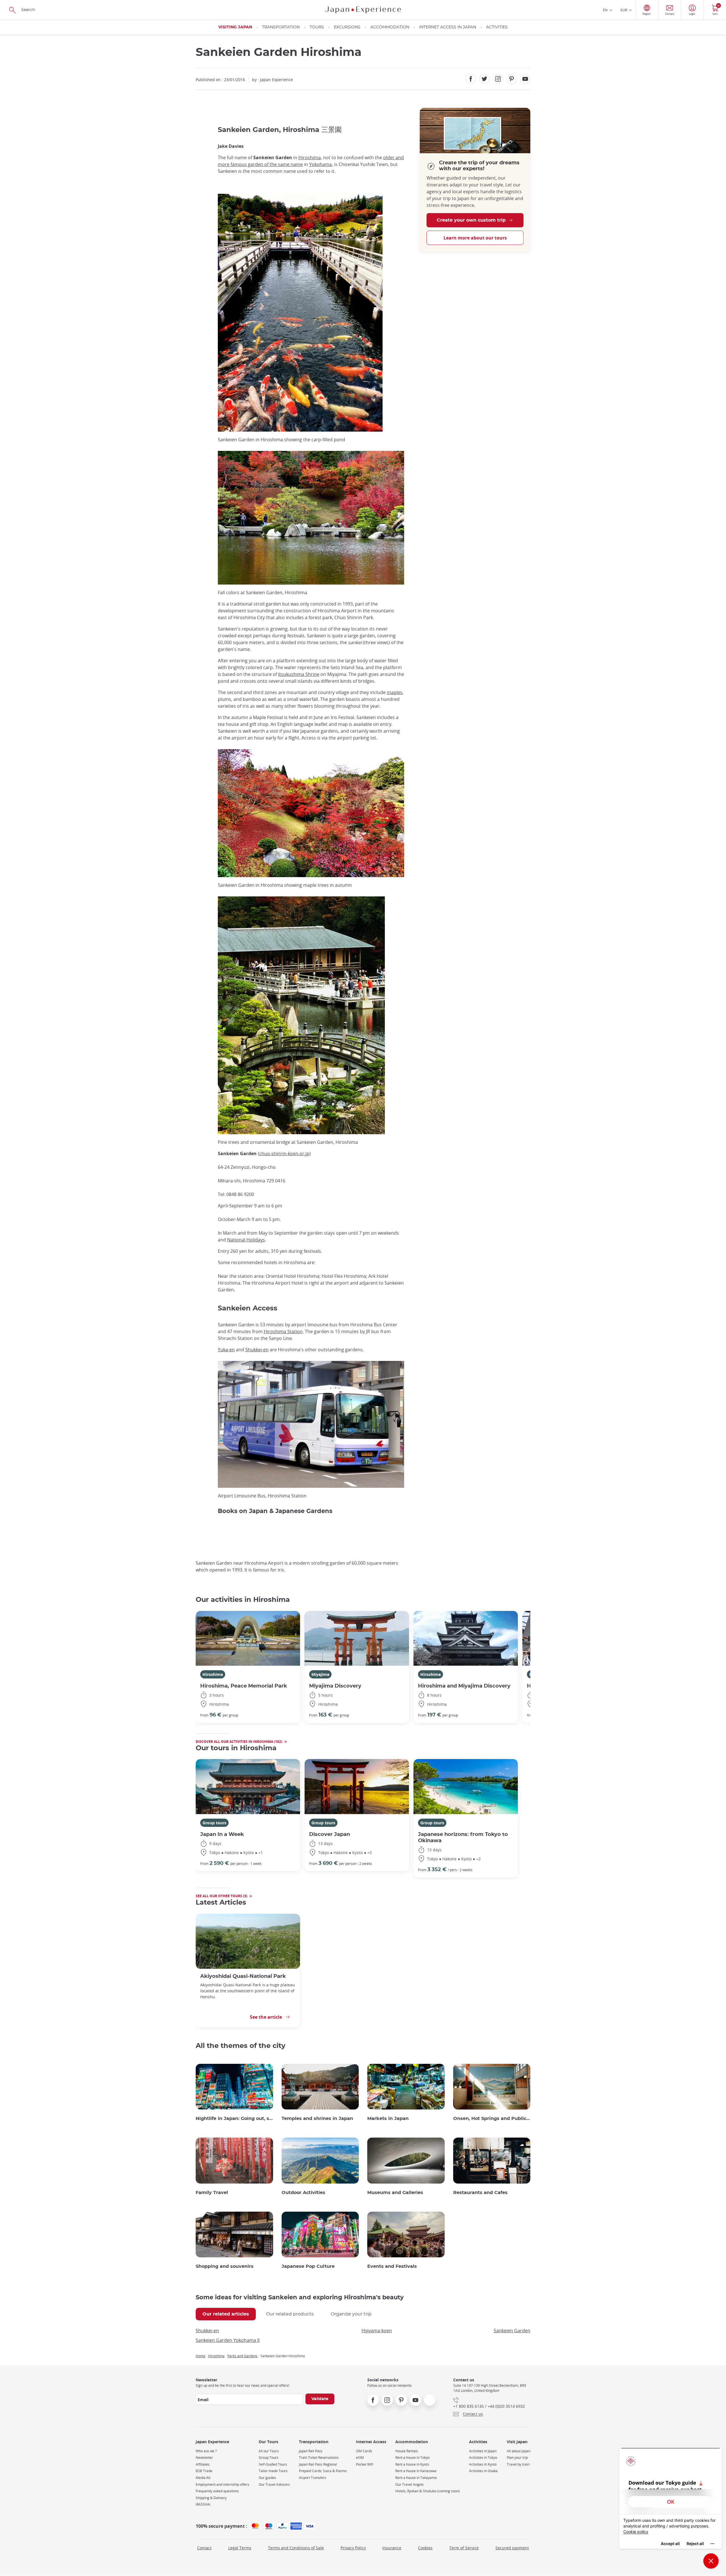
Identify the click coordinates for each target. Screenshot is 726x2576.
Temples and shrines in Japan (317, 2119)
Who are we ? (206, 2451)
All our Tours (269, 2451)
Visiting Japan (235, 27)
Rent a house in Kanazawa (416, 2471)
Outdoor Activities (303, 2193)
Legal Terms (240, 2548)
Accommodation (390, 27)
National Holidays (246, 1240)
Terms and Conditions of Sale (296, 2548)
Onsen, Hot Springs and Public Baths (492, 2119)
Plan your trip (517, 2458)
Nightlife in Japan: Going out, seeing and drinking (234, 2119)
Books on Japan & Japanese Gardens (275, 1511)
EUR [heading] (624, 10)
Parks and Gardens (242, 2356)
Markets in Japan (388, 2119)
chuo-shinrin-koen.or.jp (284, 1153)
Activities (497, 27)
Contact (204, 2548)
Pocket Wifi (365, 2464)
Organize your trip (351, 2314)
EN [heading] (605, 10)
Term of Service (464, 2548)
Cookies (425, 2548)
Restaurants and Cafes (480, 2193)
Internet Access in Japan (448, 27)
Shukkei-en (257, 1350)
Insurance (392, 2548)
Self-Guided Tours (273, 2464)
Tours (317, 27)
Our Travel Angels (410, 2484)
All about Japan (519, 2451)
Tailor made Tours (273, 2471)
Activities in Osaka (483, 2471)
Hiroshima (310, 157)
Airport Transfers (313, 2478)
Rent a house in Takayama (416, 2478)
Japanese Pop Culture (308, 2266)
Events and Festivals (392, 2266)
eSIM (360, 2458)
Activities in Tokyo (483, 2458)
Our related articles (226, 2314)
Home (201, 2356)
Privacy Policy (353, 2548)
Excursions (347, 27)
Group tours (214, 1823)
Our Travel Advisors (274, 2484)
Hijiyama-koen (377, 2331)
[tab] (226, 2314)
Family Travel (212, 2193)
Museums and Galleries (395, 2193)
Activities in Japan (483, 2451)
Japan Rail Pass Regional (318, 2464)
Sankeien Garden (512, 2331)
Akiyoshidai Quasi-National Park (243, 1976)
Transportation (281, 27)
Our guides (267, 2478)
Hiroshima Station (283, 1331)
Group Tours (269, 2458)
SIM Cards (364, 2451)
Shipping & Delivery (211, 2498)
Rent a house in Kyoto (412, 2464)
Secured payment (512, 2548)
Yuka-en (226, 1350)
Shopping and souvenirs (225, 2266)
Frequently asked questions (217, 2491)
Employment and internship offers (222, 2484)
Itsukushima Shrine (299, 674)
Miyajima (320, 1674)
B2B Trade (204, 2471)
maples (395, 692)
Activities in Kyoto (483, 2464)
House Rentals (407, 2451)
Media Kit (203, 2478)
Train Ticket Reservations (319, 2458)
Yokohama (320, 164)
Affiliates (203, 2464)
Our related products (290, 2314)
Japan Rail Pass (311, 2451)
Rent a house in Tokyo (412, 2458)
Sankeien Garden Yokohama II (228, 2340)
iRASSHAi (203, 2504)
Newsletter (204, 2458)
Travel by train (518, 2464)
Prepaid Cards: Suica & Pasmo (323, 2471)
